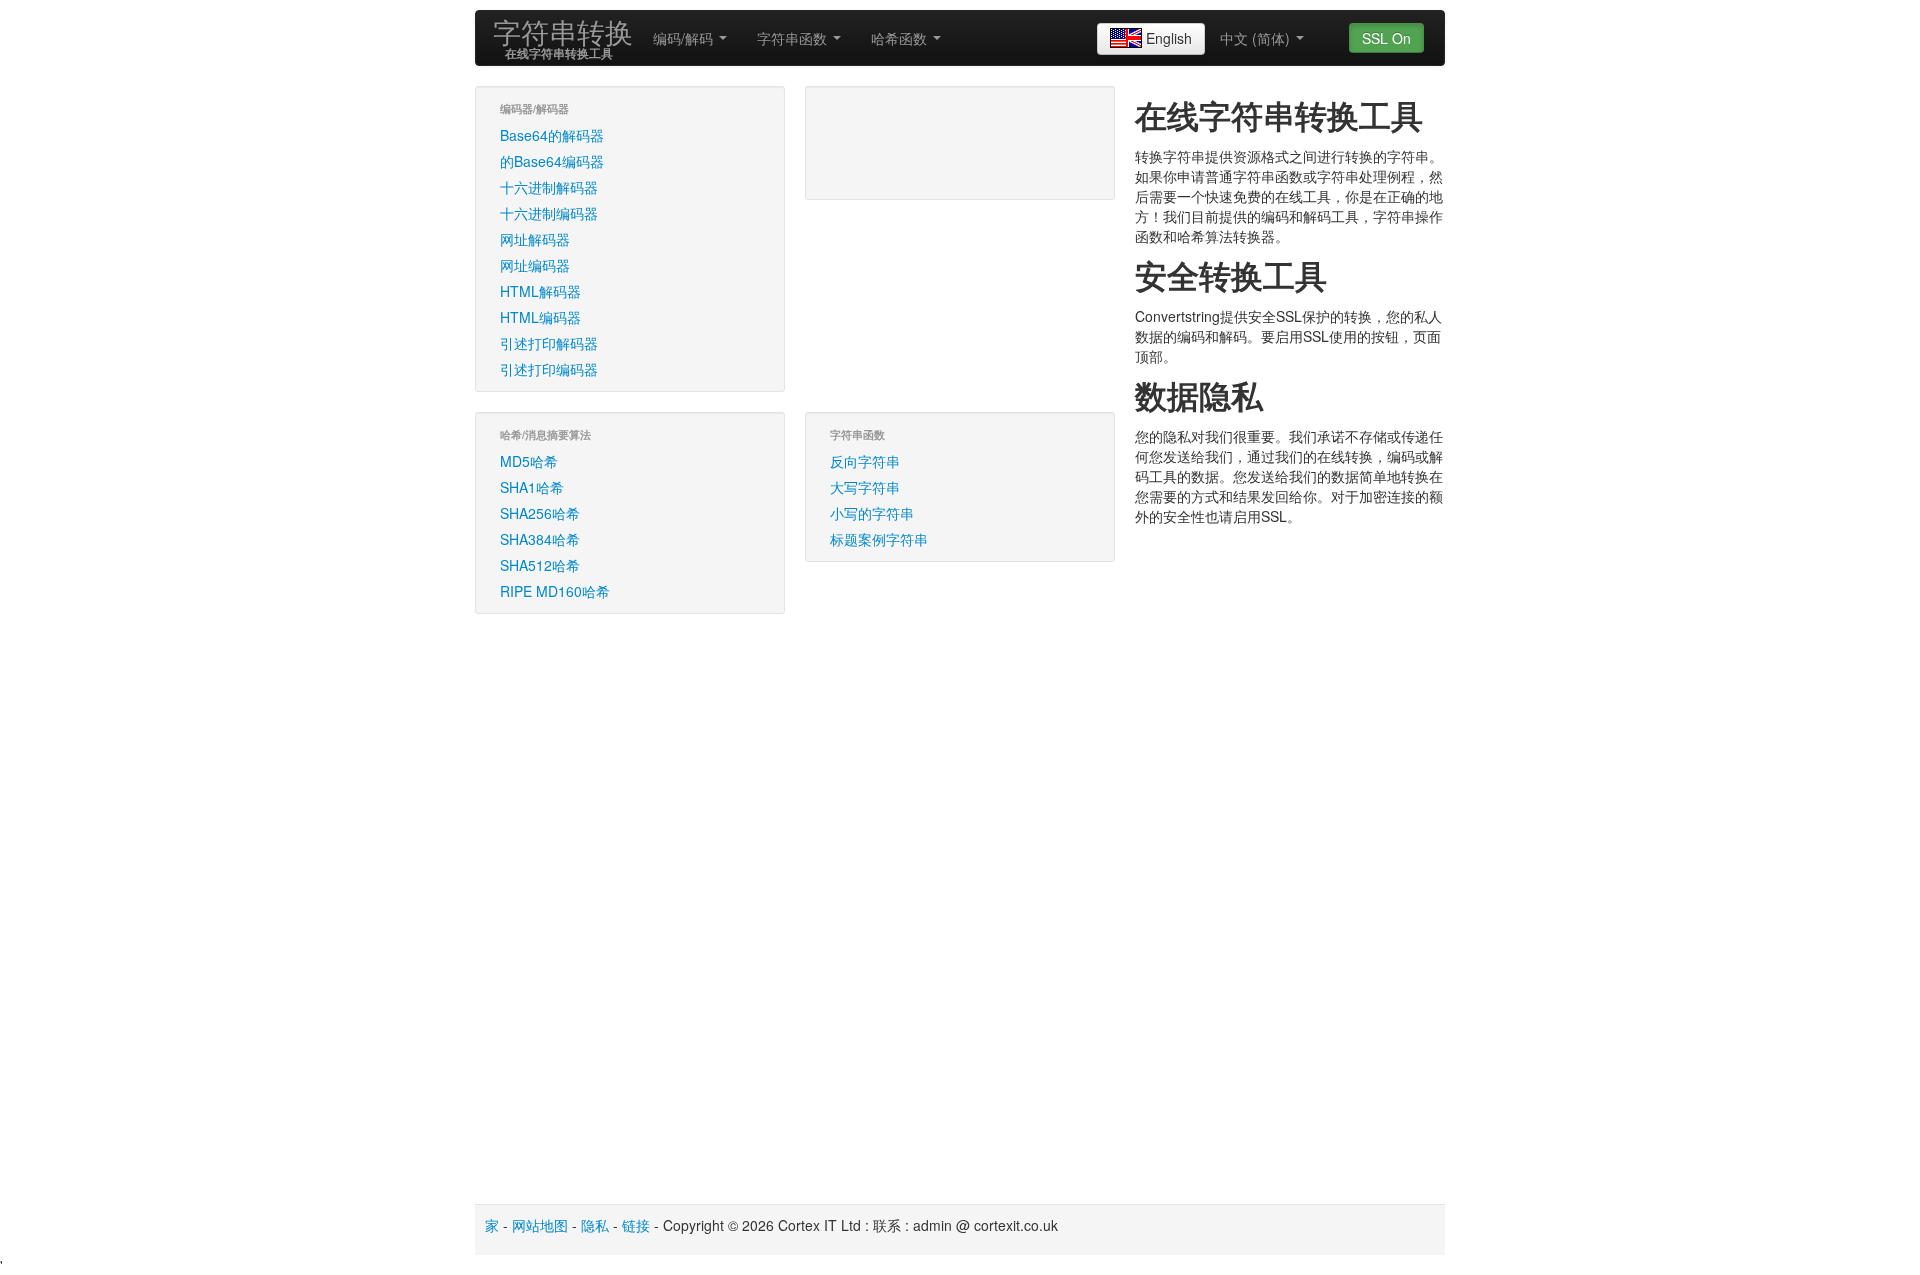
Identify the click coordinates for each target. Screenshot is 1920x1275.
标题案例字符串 (879, 539)
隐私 (595, 1225)
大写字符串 (865, 487)
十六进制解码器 (549, 187)
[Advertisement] (305, 376)
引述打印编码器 (549, 369)
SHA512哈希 (540, 565)
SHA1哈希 (532, 487)
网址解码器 (535, 239)
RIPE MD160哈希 (555, 591)
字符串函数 (794, 38)
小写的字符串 (872, 513)
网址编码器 (535, 265)
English (1169, 38)
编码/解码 (685, 38)
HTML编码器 (540, 317)
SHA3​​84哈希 (540, 539)
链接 (636, 1225)
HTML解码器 (540, 291)
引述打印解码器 (549, 343)
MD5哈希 (529, 461)
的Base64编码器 (552, 161)
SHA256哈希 (540, 513)
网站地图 (540, 1225)
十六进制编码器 (549, 213)
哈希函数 (901, 38)
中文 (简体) (1257, 38)
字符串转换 (563, 31)
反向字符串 (865, 461)
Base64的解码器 (552, 135)
